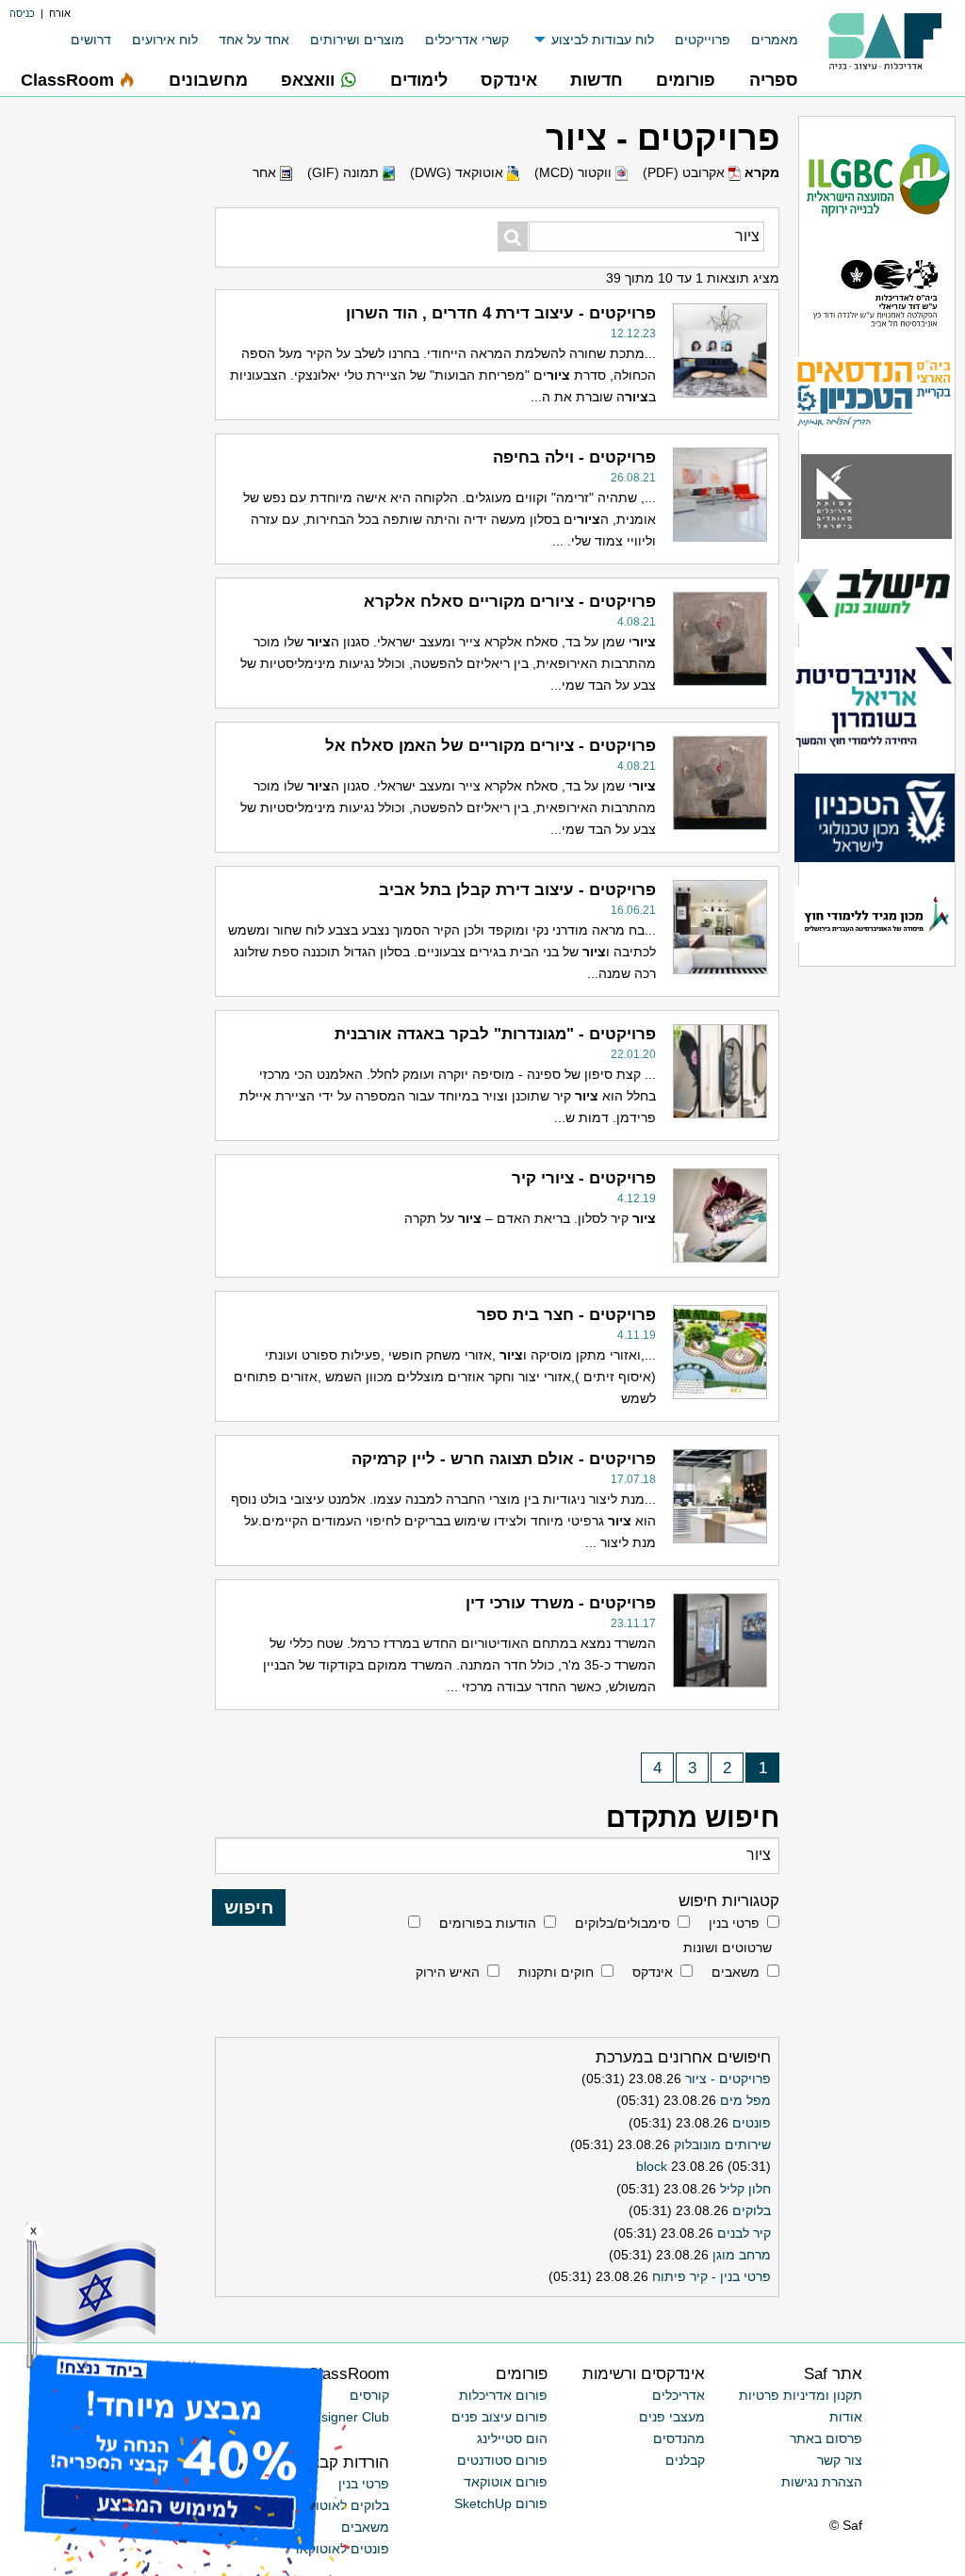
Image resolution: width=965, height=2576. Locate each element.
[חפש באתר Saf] (513, 236)
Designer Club (347, 2417)
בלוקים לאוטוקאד (341, 2505)
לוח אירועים (165, 40)
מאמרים (775, 40)
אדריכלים (679, 2395)
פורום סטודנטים (502, 2460)
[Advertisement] (95, 987)
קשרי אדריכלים (467, 40)
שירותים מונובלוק (722, 2144)
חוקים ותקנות (556, 1972)
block (652, 2166)
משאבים (736, 1972)
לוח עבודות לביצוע (603, 40)
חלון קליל (745, 2189)
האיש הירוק (448, 1972)
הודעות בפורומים (488, 1923)
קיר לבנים (744, 2233)
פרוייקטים (703, 40)
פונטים (752, 2123)
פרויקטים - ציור (728, 2079)
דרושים (91, 40)
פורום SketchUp (501, 2503)
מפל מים (745, 2100)
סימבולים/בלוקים (622, 1923)
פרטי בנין (734, 1923)
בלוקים (752, 2210)
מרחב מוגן (742, 2255)
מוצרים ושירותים (357, 40)
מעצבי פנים (672, 2417)
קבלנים (685, 2460)
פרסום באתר (826, 2438)
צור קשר (840, 2460)
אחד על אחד (254, 40)
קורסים (369, 2395)
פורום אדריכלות (503, 2395)
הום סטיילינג (512, 2438)
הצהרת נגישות (822, 2482)
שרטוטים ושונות (728, 1948)
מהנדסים (679, 2438)
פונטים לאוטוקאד (341, 2549)
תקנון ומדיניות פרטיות (801, 2395)
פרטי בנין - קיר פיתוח (711, 2276)
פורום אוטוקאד (506, 2482)
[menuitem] (764, 40)
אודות (846, 2417)
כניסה (22, 13)
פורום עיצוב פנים (499, 2417)
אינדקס (653, 1972)
